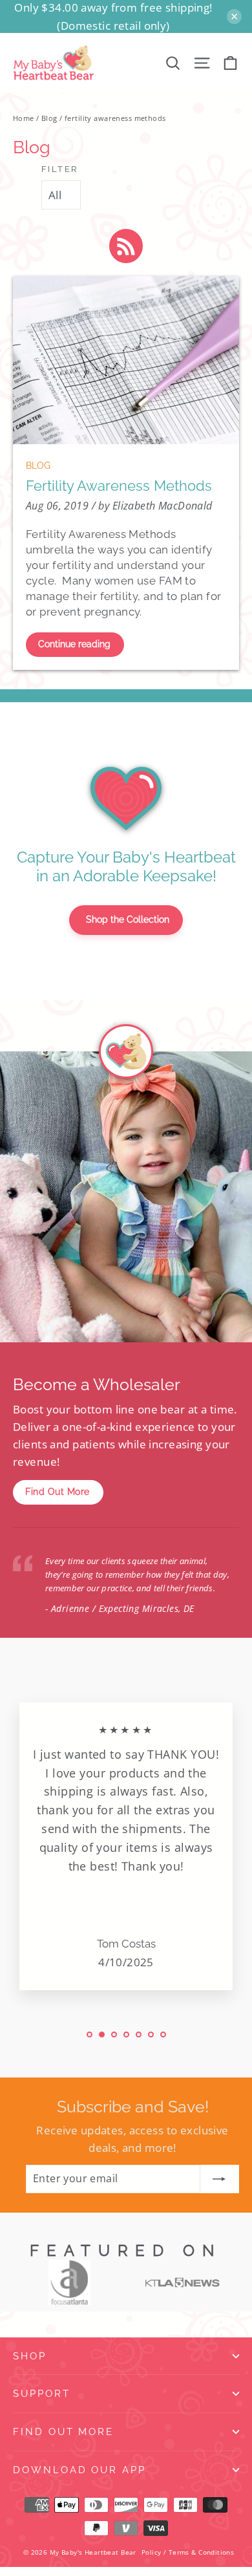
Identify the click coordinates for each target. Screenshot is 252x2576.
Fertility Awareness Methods (119, 486)
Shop (30, 2356)
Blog (49, 118)
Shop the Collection (128, 919)
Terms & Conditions (202, 2552)
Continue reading (74, 644)
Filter (60, 169)
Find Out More (58, 1492)
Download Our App (79, 2470)
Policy (152, 2552)
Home (24, 118)
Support (42, 2393)
